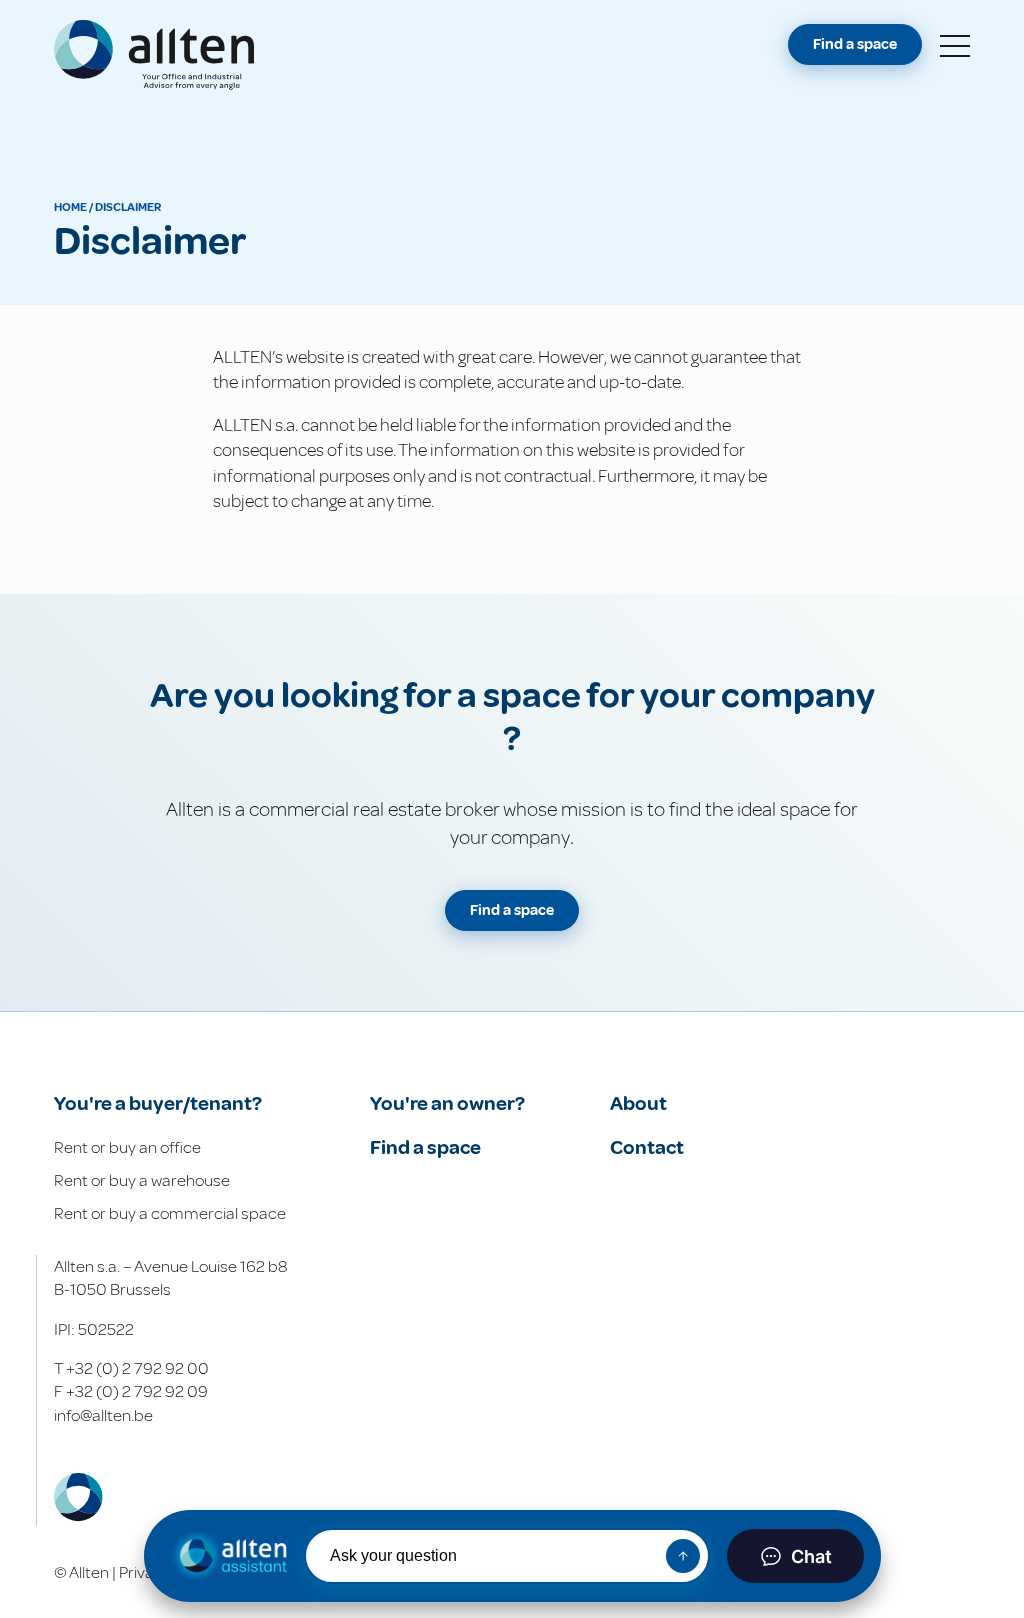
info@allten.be (103, 1415)
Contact (647, 1147)
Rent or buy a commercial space (170, 1213)
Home (70, 207)
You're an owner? (447, 1103)
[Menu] (955, 47)
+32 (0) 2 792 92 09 (137, 1391)
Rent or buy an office (127, 1147)
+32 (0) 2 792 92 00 (137, 1368)
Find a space (855, 44)
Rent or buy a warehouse (142, 1180)
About (638, 1103)
